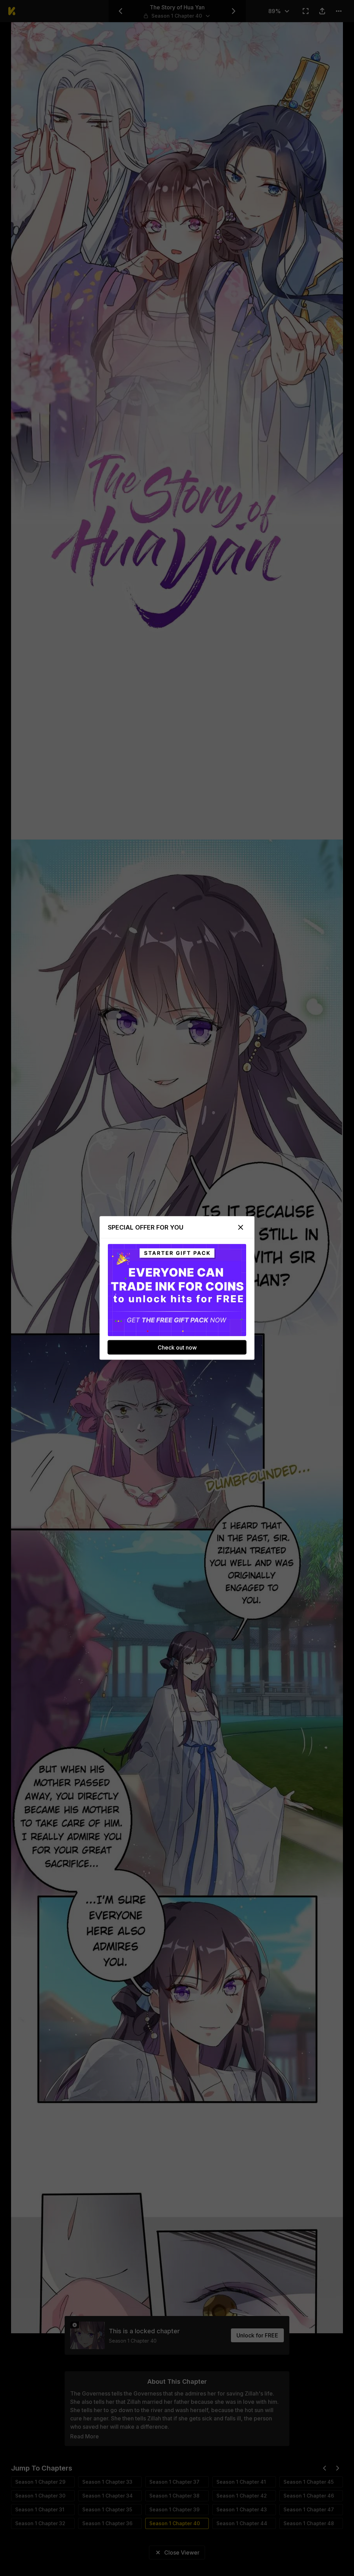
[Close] (241, 1227)
